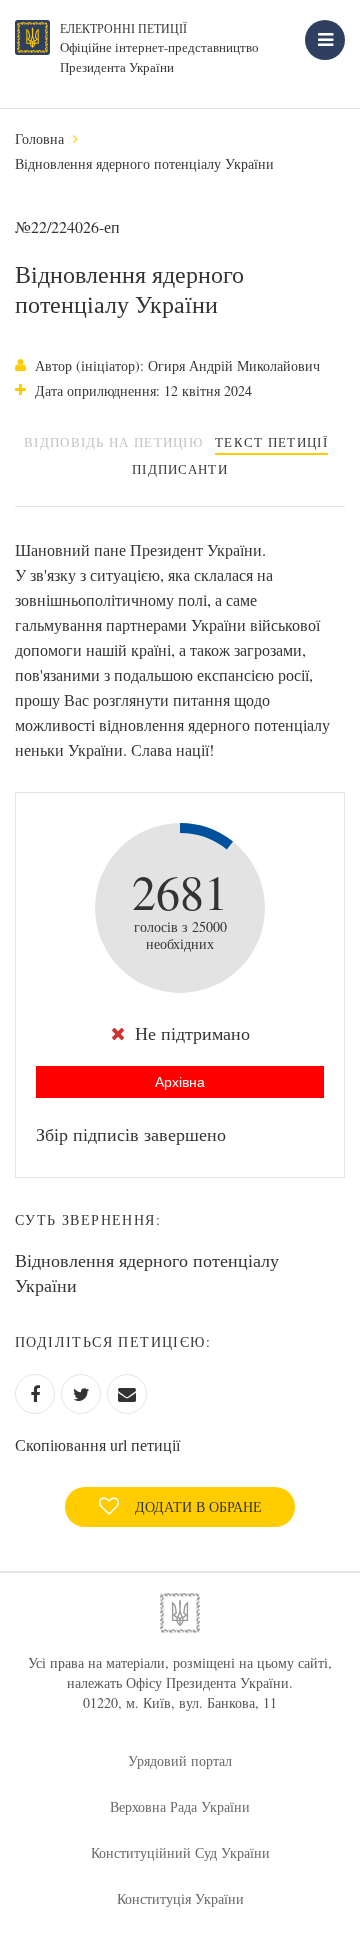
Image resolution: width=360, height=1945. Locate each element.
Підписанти (180, 469)
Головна (39, 138)
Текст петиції (271, 442)
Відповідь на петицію (113, 442)
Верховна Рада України (180, 1806)
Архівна (180, 1082)
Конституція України (180, 1898)
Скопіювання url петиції (97, 1444)
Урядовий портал (180, 1760)
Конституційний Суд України (180, 1852)
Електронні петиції (123, 28)
